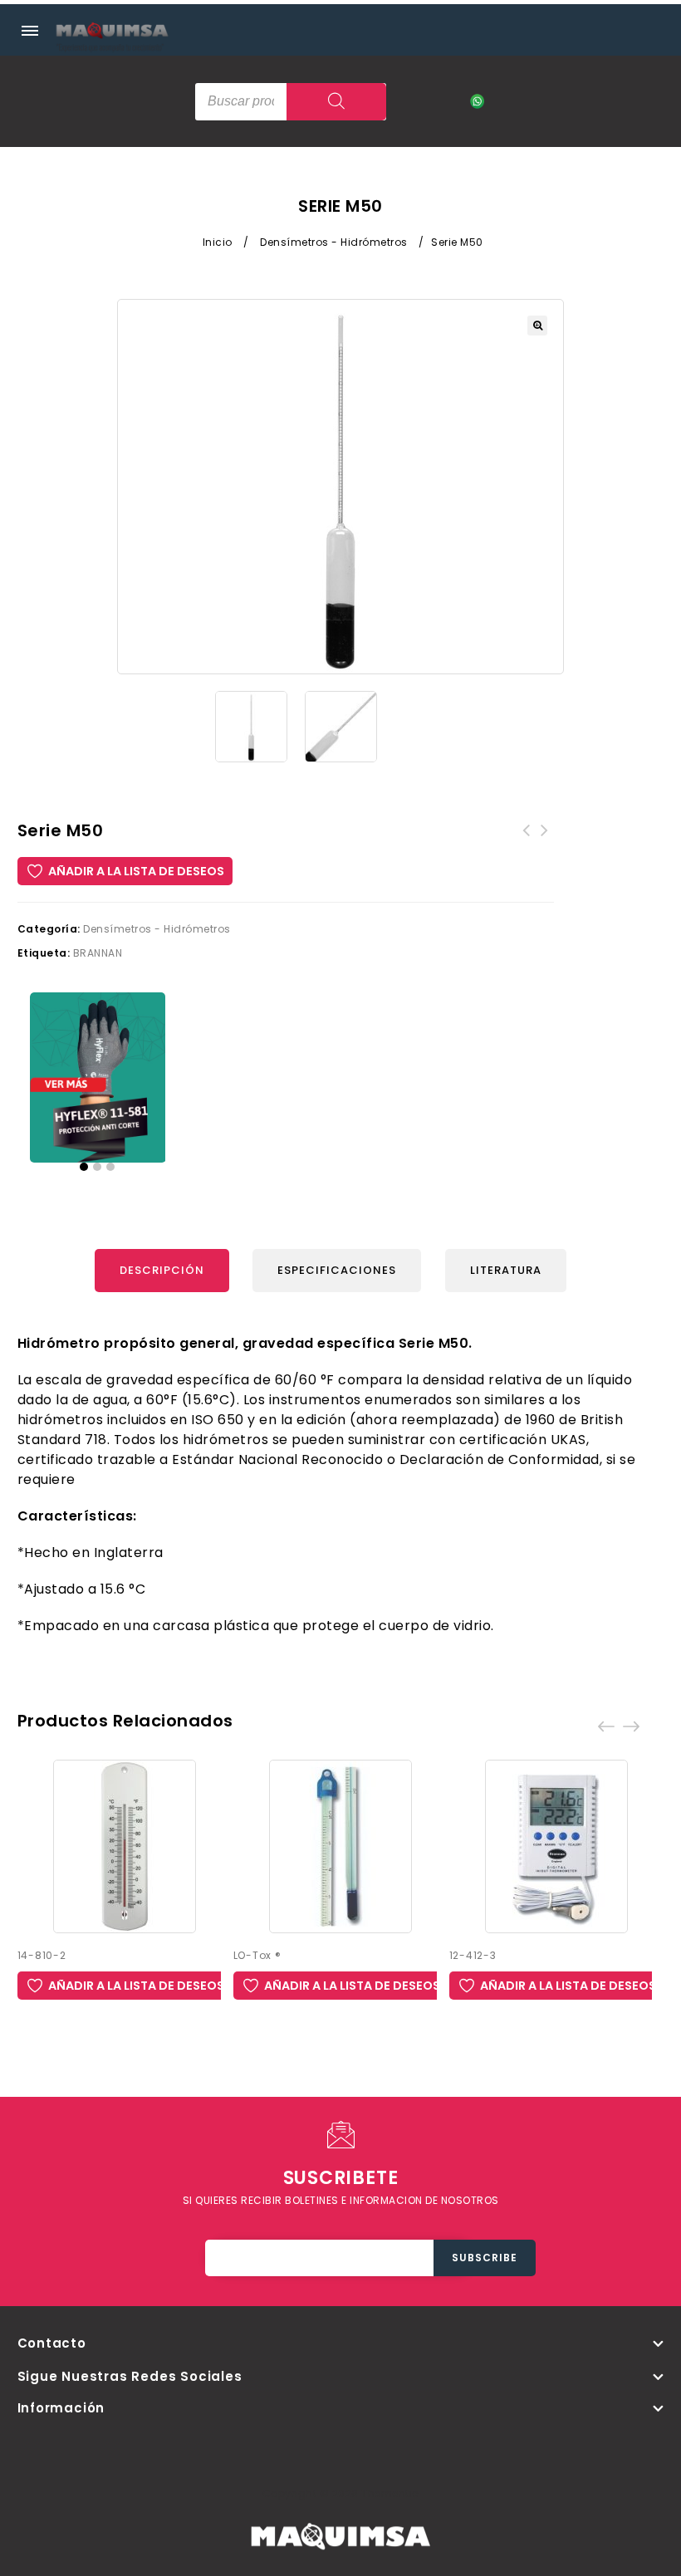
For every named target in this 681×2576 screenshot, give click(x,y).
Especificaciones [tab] (337, 1270)
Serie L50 (545, 840)
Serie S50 (527, 840)
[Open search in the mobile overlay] (291, 102)
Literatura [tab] (506, 1270)
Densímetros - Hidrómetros (334, 242)
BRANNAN (98, 953)
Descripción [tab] (162, 1270)
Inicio (218, 242)
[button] (537, 326)
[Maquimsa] (112, 46)
